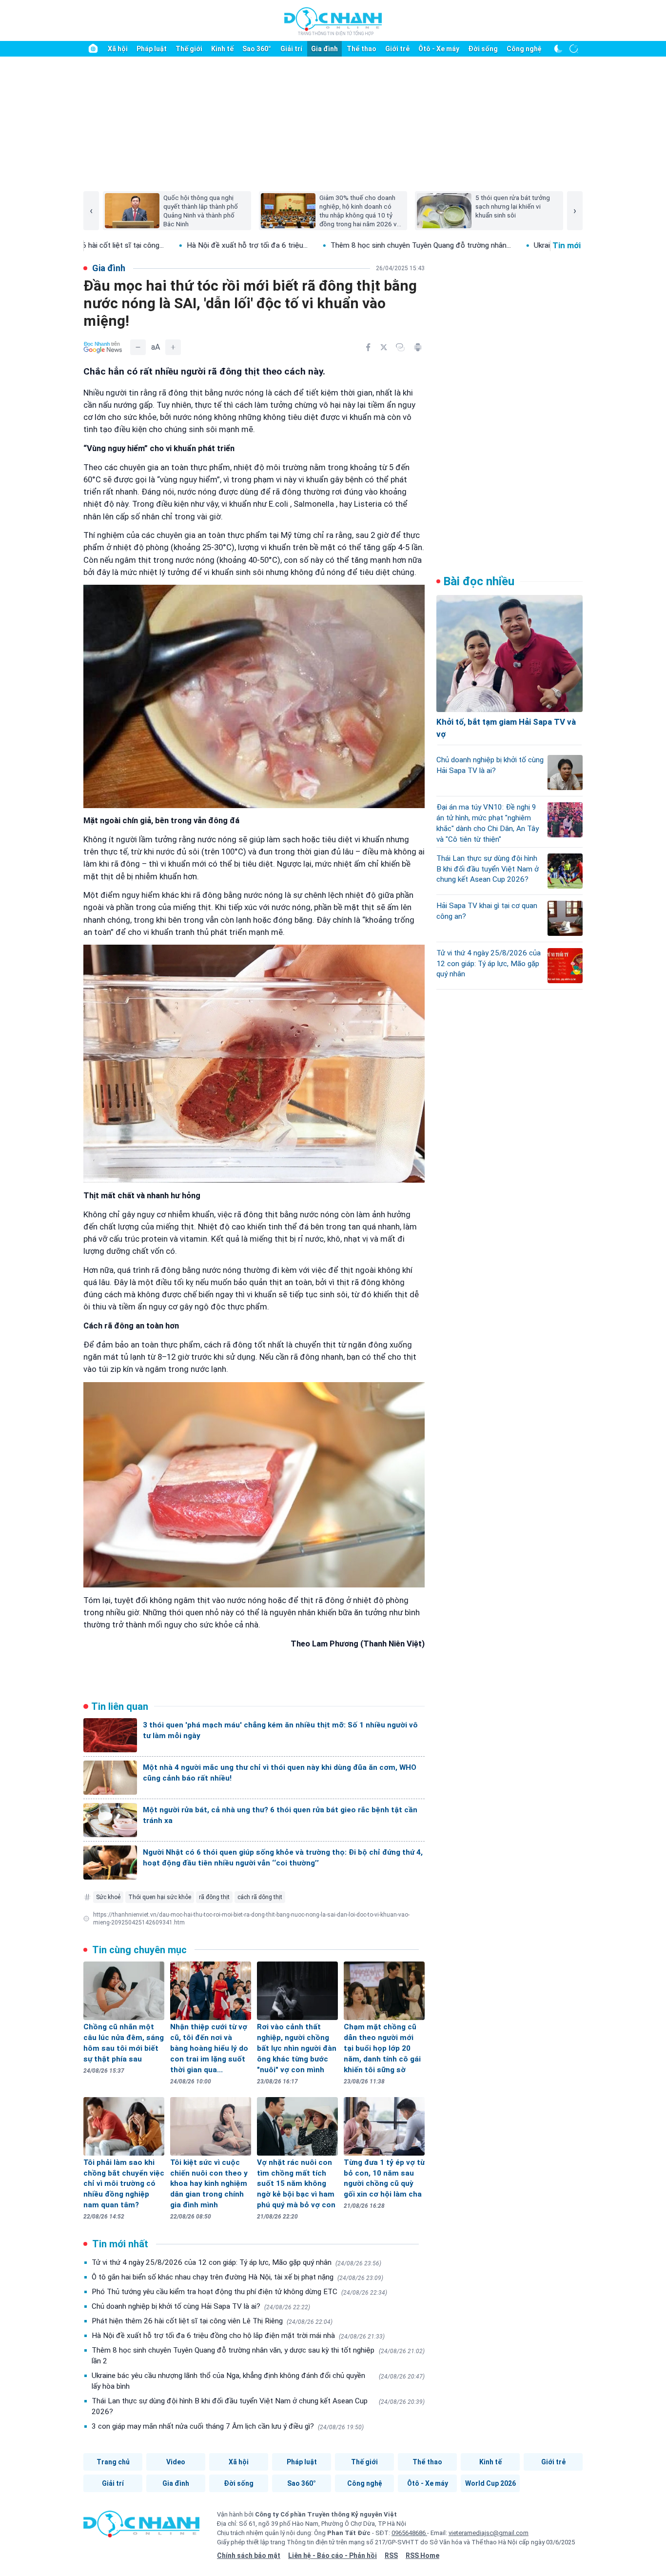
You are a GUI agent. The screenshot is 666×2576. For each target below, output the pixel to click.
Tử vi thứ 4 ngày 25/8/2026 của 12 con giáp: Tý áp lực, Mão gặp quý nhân (236, 2262)
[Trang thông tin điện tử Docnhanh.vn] (333, 21)
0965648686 (409, 2533)
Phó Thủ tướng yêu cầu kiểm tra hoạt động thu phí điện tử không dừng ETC (239, 2292)
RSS (391, 2556)
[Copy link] (400, 347)
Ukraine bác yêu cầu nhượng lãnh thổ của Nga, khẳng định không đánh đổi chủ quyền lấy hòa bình (258, 2381)
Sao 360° (257, 49)
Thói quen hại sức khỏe (160, 1897)
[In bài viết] (418, 347)
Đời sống (483, 49)
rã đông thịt (214, 1897)
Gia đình (324, 49)
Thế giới (189, 49)
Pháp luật (152, 49)
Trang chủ (113, 2462)
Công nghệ (524, 49)
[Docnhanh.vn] (141, 2527)
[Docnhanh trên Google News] (103, 347)
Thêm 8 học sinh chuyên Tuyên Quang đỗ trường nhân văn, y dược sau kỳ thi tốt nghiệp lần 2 (258, 2356)
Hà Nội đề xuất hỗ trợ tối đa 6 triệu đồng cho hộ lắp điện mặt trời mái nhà (238, 2336)
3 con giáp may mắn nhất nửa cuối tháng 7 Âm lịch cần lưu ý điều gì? (228, 2426)
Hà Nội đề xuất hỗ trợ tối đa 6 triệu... (138, 245)
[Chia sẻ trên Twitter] (384, 347)
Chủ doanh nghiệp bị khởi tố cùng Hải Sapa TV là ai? (201, 2306)
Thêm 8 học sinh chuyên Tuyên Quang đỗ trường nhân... (312, 245)
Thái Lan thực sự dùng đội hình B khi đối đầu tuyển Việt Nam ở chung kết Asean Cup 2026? (258, 2406)
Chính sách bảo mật (249, 2556)
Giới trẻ (397, 49)
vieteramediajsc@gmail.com (489, 2533)
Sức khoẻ (108, 1897)
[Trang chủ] (93, 49)
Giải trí (291, 49)
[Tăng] (173, 347)
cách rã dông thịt (260, 1897)
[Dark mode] (558, 49)
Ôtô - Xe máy (439, 49)
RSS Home (422, 2556)
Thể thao (362, 49)
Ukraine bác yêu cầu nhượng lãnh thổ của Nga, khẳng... (512, 245)
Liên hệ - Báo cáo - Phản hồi (333, 2556)
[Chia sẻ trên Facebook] (368, 347)
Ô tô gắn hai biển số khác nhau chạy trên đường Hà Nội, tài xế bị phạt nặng (237, 2277)
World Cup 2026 (490, 2483)
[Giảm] (138, 347)
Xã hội (118, 49)
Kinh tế (222, 49)
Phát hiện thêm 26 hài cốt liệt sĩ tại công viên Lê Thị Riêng (212, 2321)
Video (176, 2462)
